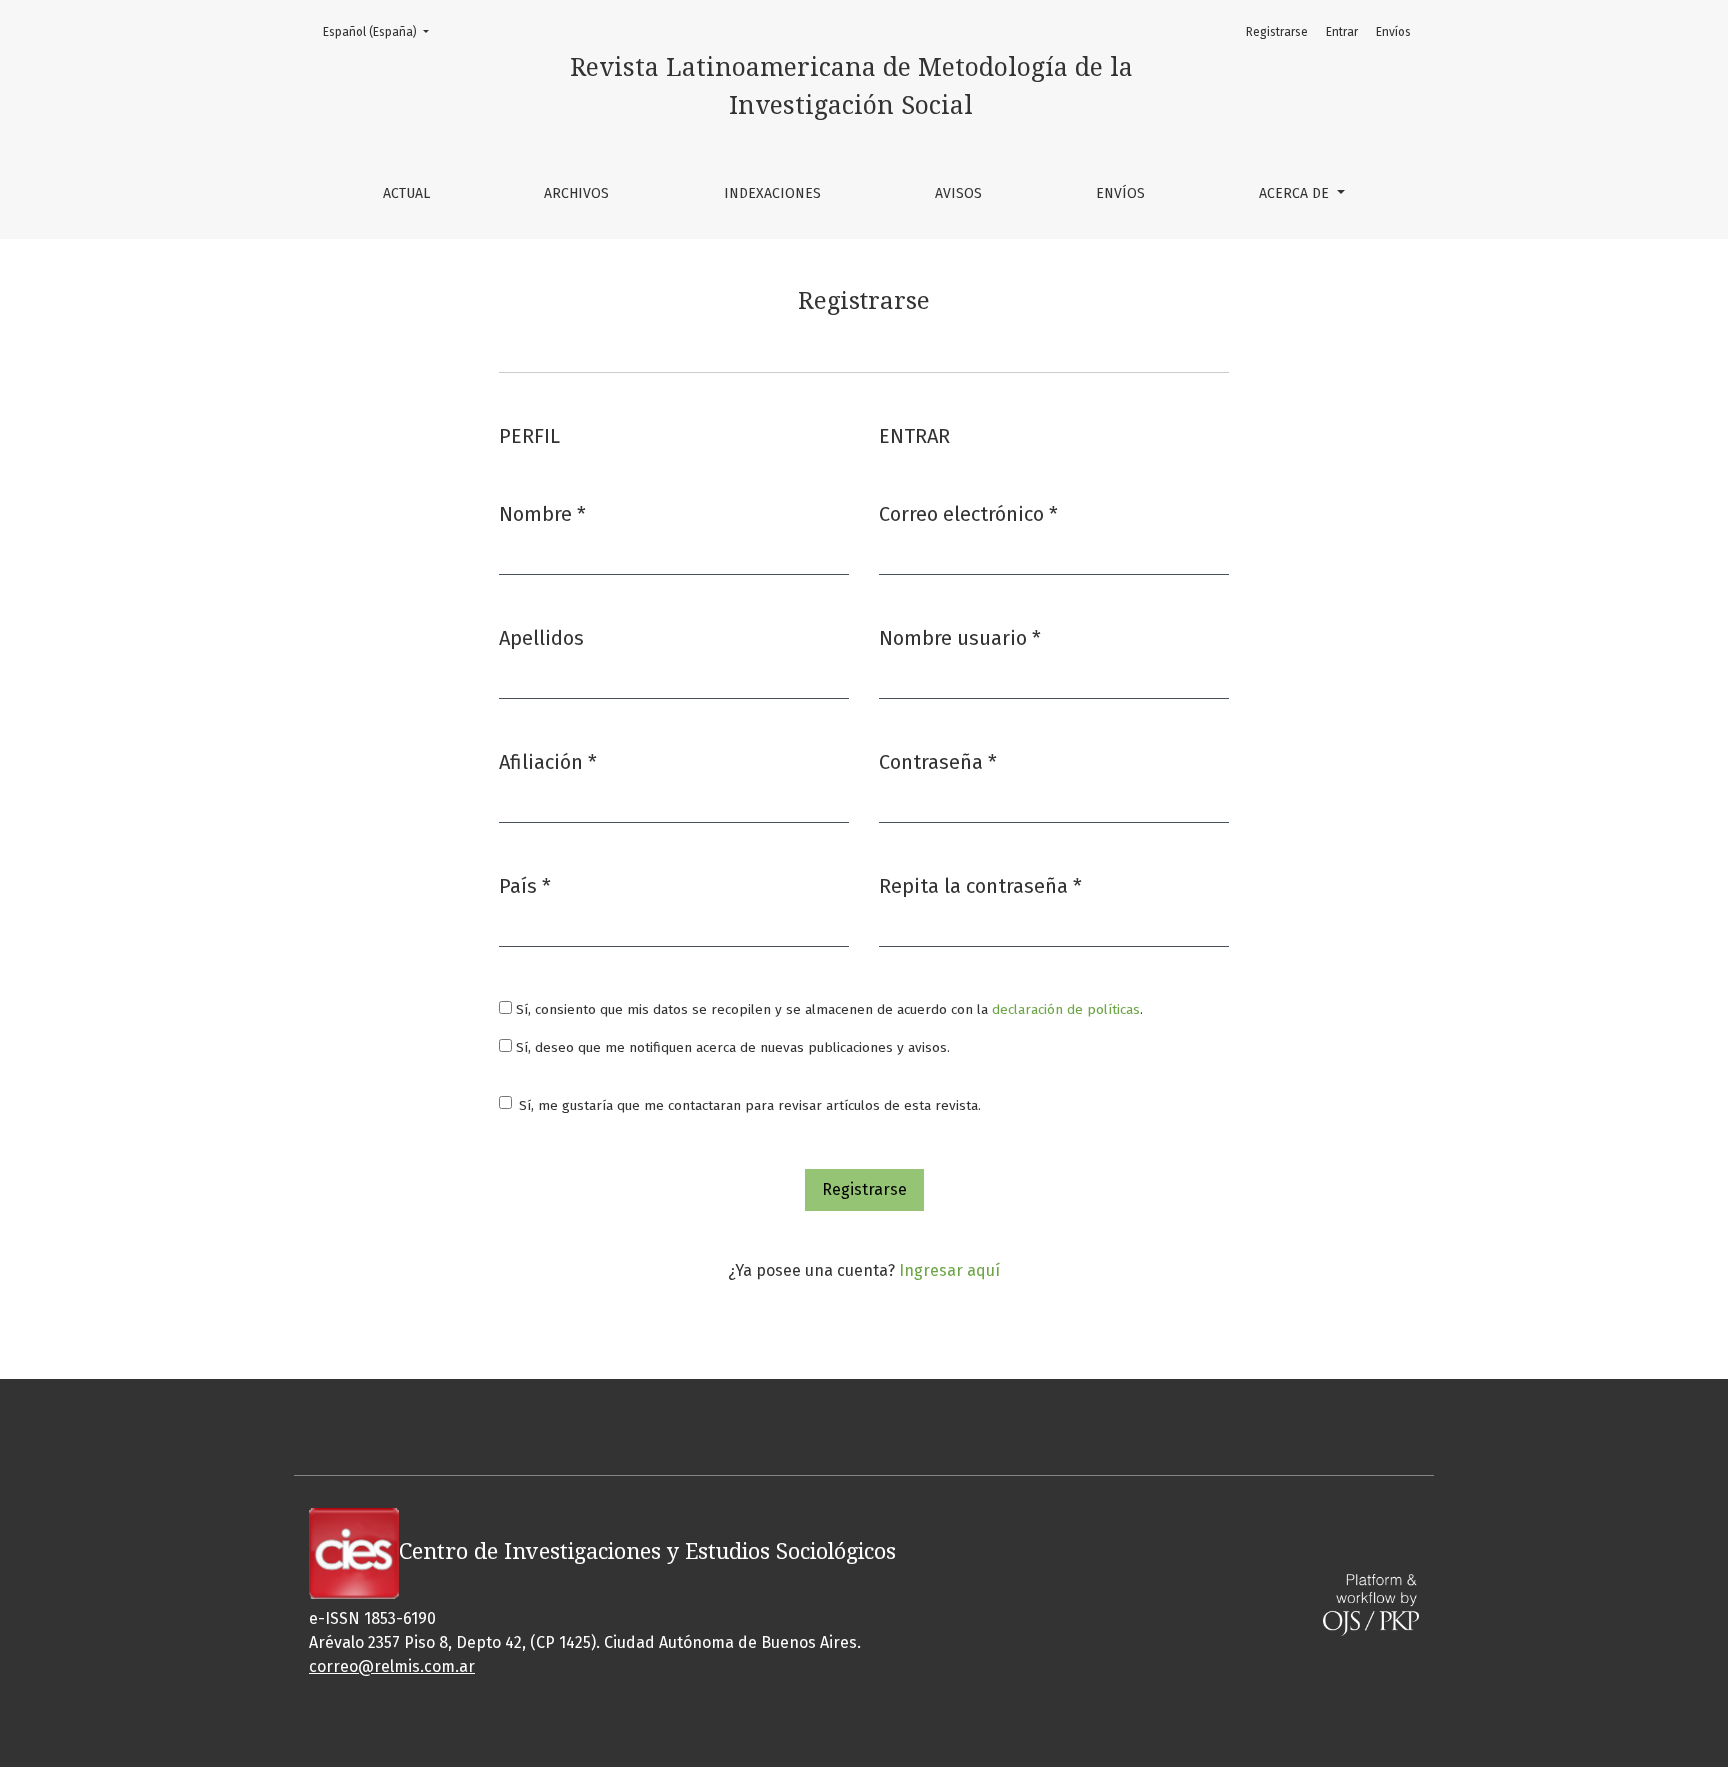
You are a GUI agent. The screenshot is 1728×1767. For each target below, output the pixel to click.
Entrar (1342, 32)
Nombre (542, 513)
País (525, 885)
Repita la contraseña (980, 885)
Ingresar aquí (949, 1270)
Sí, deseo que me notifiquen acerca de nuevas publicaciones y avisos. (731, 1047)
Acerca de (1296, 193)
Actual (406, 193)
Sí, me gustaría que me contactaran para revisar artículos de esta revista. (750, 1105)
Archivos (576, 193)
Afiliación (548, 761)
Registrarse (1277, 32)
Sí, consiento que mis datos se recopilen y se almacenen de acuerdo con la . (827, 1009)
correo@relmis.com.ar (392, 1666)
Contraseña (938, 761)
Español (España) (382, 31)
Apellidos (541, 638)
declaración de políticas (1066, 1009)
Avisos (958, 193)
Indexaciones (772, 193)
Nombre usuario (960, 637)
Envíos (1120, 193)
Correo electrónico (968, 513)
